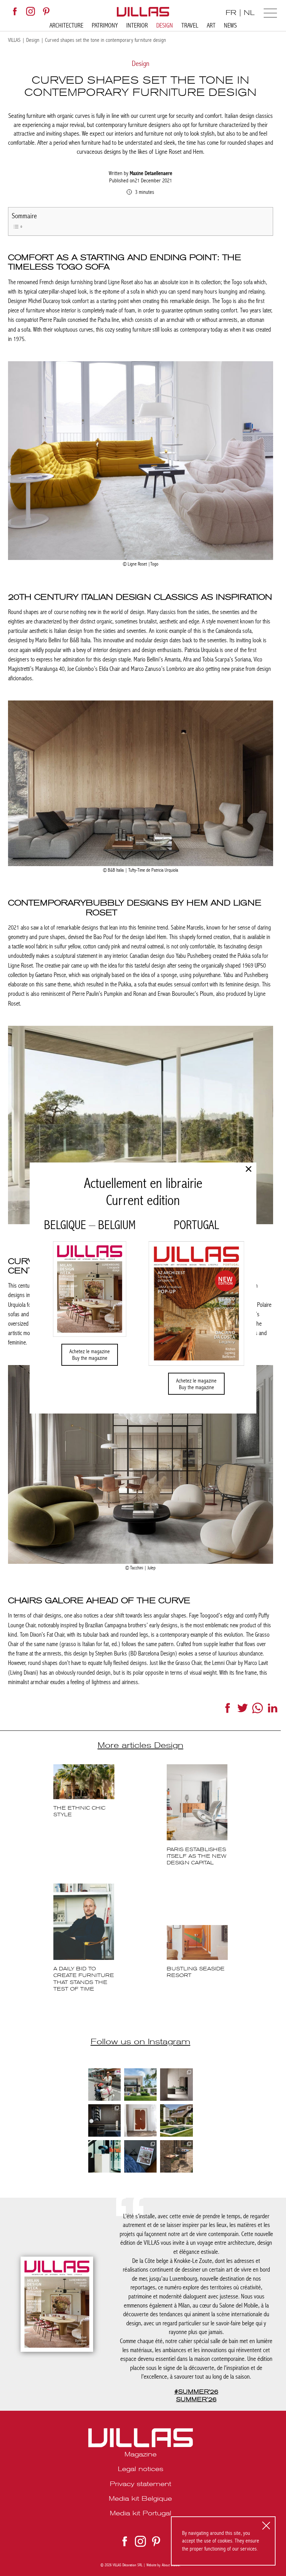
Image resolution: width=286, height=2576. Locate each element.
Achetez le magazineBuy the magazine (90, 1355)
